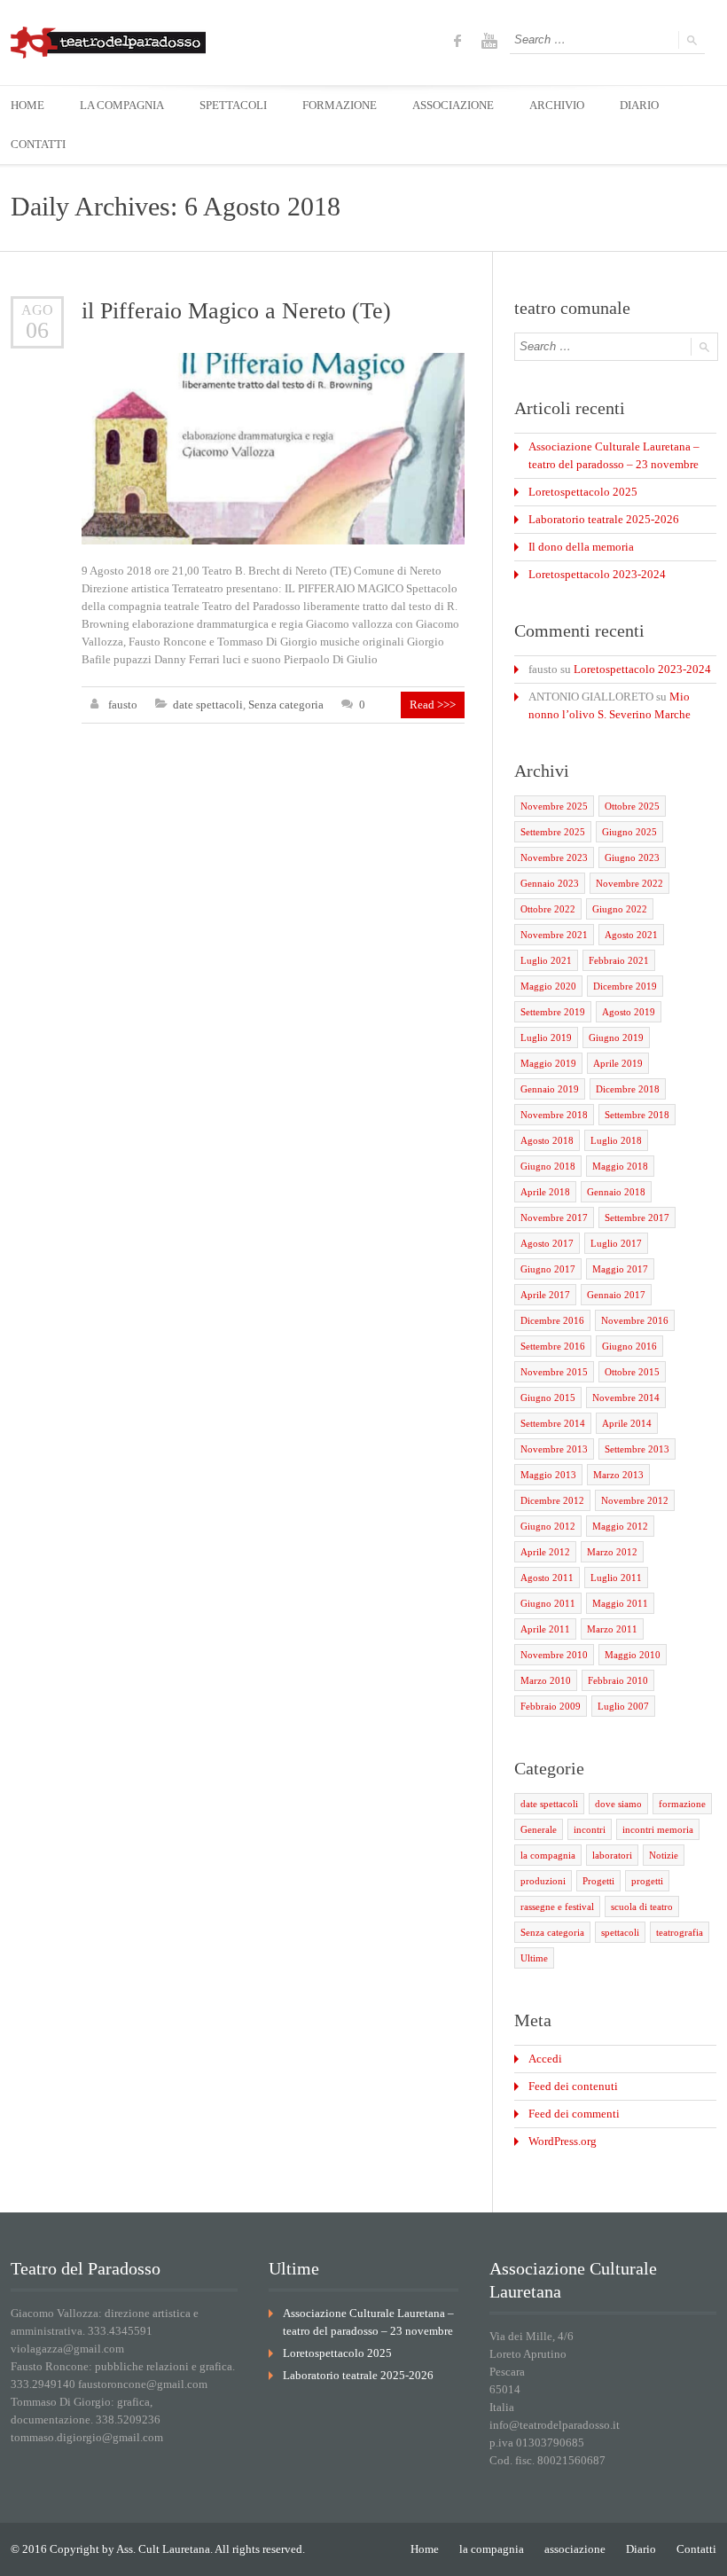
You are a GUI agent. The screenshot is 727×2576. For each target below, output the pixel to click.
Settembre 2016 (553, 1346)
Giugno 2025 (629, 832)
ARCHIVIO (557, 105)
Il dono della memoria (581, 547)
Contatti (696, 2549)
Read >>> (433, 705)
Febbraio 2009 (551, 1706)
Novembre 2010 (554, 1655)
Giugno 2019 (616, 1037)
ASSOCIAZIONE (453, 105)
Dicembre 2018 (628, 1089)
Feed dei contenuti (573, 2086)
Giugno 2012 (548, 1526)
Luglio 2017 (616, 1243)
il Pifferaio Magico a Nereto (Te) (236, 311)
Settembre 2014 (553, 1423)
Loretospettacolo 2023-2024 (597, 574)
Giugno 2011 (548, 1603)
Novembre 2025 (554, 806)
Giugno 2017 (548, 1269)
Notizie (664, 1855)
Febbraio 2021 (619, 960)
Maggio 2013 (548, 1475)
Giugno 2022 (620, 909)
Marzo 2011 (612, 1629)
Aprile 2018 (545, 1192)
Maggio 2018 (620, 1166)
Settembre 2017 (637, 1218)
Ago (37, 310)
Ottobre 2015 (632, 1372)
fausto (123, 705)
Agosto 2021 (631, 935)
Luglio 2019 (546, 1037)
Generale (539, 1829)
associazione (575, 2549)
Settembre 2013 (637, 1449)
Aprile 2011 (545, 1629)
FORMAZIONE (340, 105)
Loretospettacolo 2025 (583, 492)
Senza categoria (286, 705)
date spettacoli (208, 705)
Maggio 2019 (548, 1063)
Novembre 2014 (626, 1398)
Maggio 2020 (548, 986)
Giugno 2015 (548, 1398)
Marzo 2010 (546, 1680)
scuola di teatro (642, 1907)
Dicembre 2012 (552, 1500)
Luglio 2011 (616, 1578)
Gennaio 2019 (550, 1089)
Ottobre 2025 (632, 806)
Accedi (545, 2059)
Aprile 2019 (618, 1063)
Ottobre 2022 (548, 909)
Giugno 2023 (632, 857)
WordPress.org (563, 2141)
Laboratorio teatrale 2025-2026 (604, 519)
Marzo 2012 (612, 1552)
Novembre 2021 (554, 935)
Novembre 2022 (629, 883)
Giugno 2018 (548, 1166)
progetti (647, 1881)
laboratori (612, 1855)
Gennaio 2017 (616, 1295)
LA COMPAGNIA (122, 105)
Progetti (598, 1881)
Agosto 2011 (547, 1578)
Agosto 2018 (547, 1140)
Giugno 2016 (629, 1346)
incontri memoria (658, 1829)
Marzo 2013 (618, 1475)
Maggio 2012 (620, 1526)
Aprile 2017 (545, 1295)
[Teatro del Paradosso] (108, 43)
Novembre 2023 (554, 857)
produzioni (543, 1881)
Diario (641, 2549)
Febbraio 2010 (618, 1680)
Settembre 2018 (637, 1115)
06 (37, 330)
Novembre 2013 (554, 1449)
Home (425, 2549)
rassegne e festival (557, 1907)
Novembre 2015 (554, 1372)
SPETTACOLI (233, 105)
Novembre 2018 (554, 1115)
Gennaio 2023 (550, 883)
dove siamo (618, 1804)
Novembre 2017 (554, 1218)
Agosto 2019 (629, 1012)
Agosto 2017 (547, 1243)
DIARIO (639, 105)
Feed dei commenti (574, 2114)
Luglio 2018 (616, 1140)
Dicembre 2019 (625, 986)
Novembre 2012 (635, 1500)
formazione (682, 1804)
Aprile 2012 (545, 1552)
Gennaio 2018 (616, 1192)
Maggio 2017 (620, 1269)
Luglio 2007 (623, 1706)
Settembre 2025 (553, 832)
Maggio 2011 (620, 1603)
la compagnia (548, 1855)
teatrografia (680, 1932)
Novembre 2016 (635, 1320)
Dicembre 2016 (552, 1320)
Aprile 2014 (627, 1423)
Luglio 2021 (546, 960)
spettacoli (620, 1932)
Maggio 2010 (633, 1655)
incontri (590, 1829)
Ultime (534, 1958)
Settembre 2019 (553, 1012)
